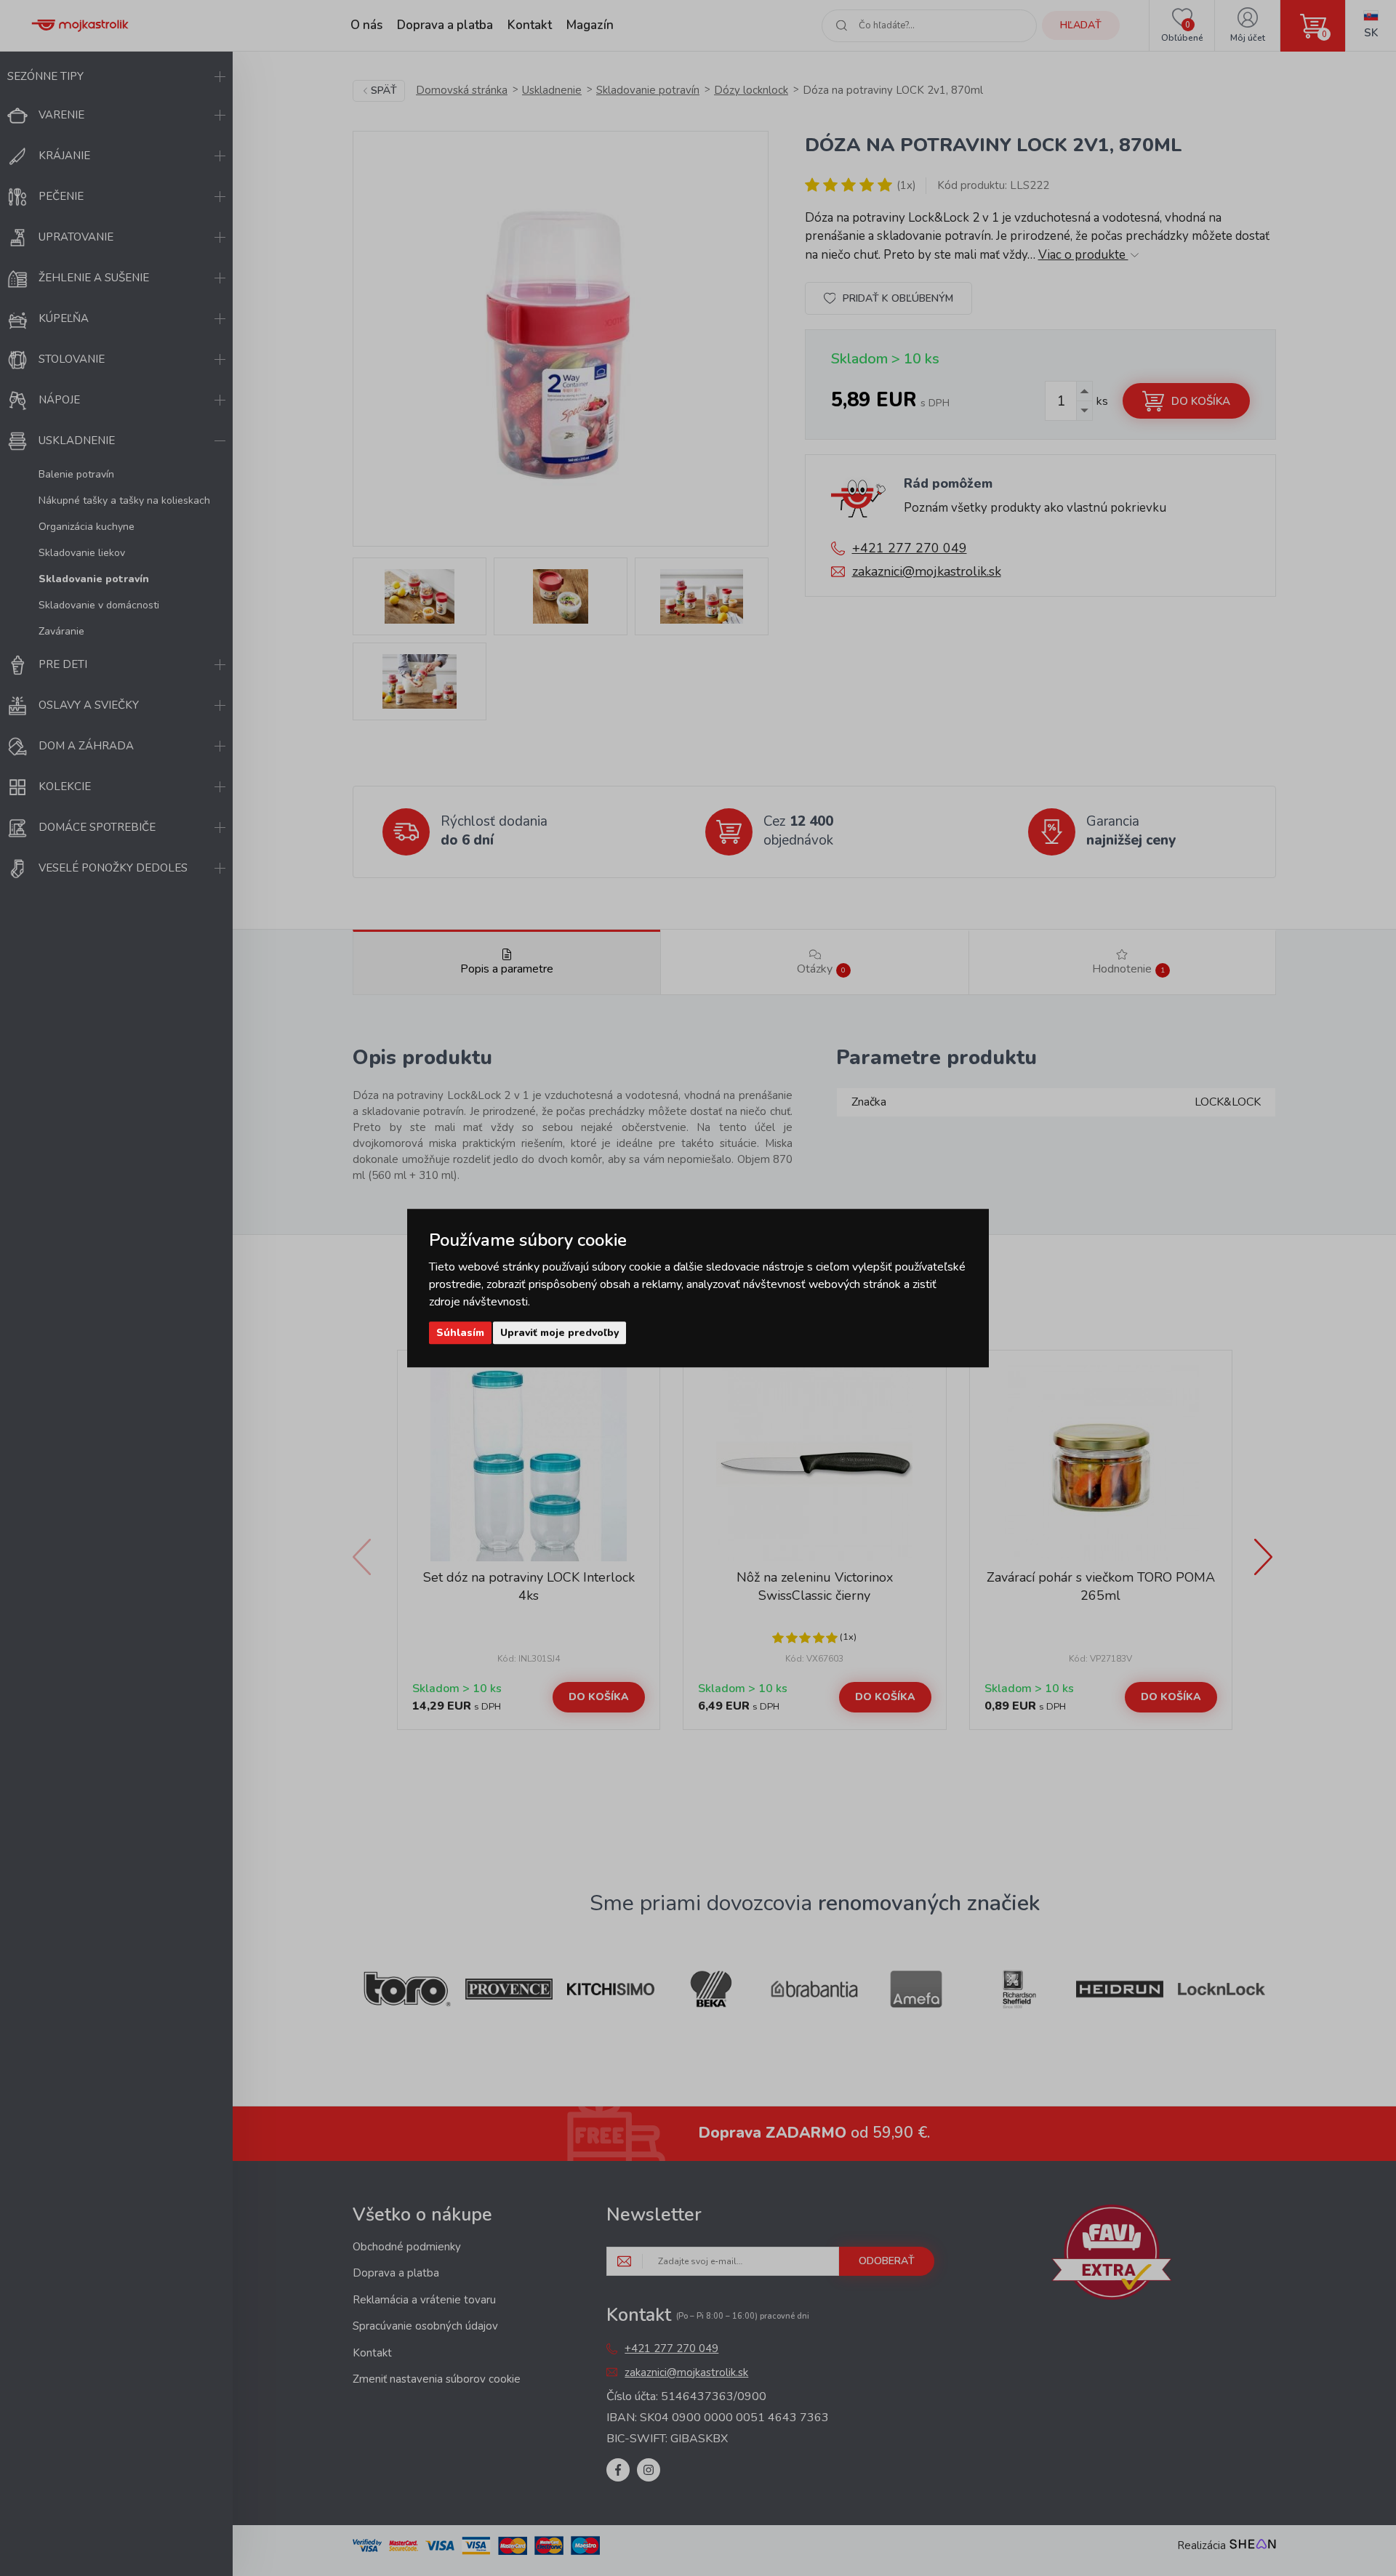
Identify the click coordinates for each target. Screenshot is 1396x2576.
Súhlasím (460, 1333)
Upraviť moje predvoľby (559, 1333)
